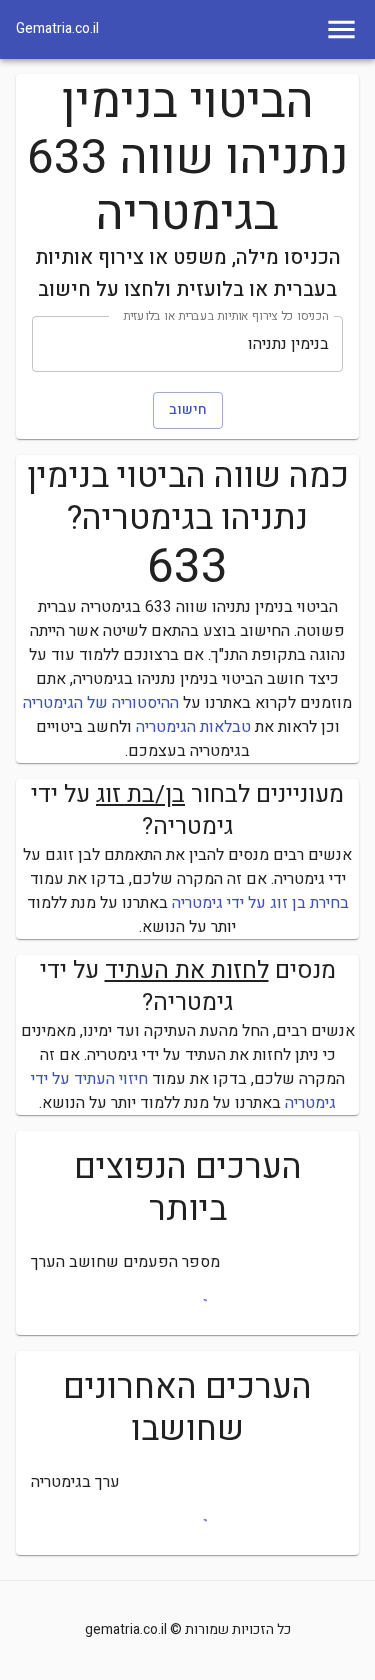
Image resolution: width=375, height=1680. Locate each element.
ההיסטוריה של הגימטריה (101, 703)
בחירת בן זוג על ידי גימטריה (260, 903)
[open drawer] (341, 29)
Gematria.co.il (57, 29)
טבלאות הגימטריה (193, 727)
